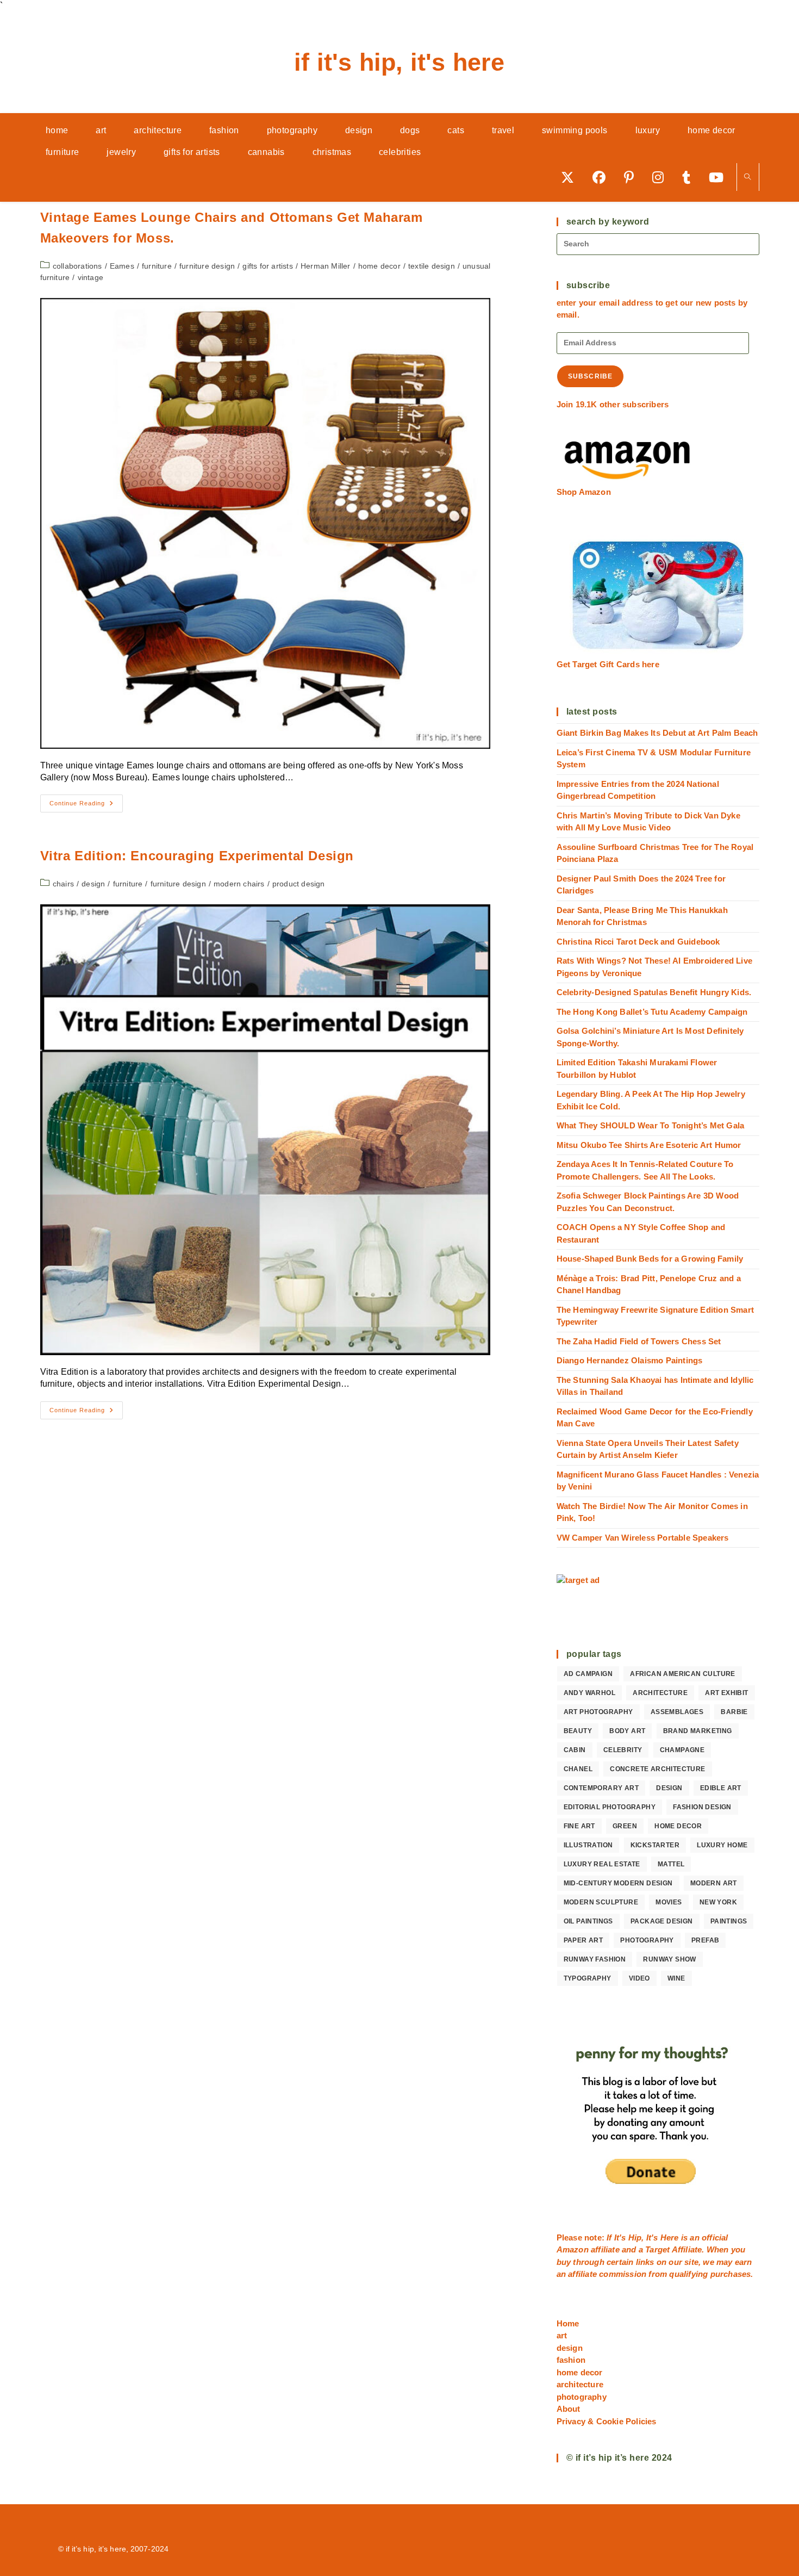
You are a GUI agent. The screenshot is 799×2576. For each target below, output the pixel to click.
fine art (579, 1826)
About (569, 2409)
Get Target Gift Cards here (608, 664)
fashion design (702, 1807)
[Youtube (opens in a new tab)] (720, 177)
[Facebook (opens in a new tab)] (603, 177)
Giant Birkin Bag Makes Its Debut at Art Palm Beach (657, 733)
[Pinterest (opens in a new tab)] (633, 177)
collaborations (77, 266)
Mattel (671, 1864)
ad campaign (588, 1674)
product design (299, 884)
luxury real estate (602, 1864)
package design (662, 1921)
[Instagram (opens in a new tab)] (662, 177)
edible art (721, 1788)
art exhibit (726, 1693)
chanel (578, 1769)
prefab (705, 1940)
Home (568, 2323)
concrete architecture (657, 1769)
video (639, 1978)
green (625, 1826)
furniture (157, 266)
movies (669, 1902)
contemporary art (601, 1788)
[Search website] (748, 178)
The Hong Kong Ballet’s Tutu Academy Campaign (652, 1012)
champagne (682, 1750)
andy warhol (589, 1693)
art (562, 2335)
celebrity (623, 1750)
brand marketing (698, 1731)
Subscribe (591, 376)
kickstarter (655, 1845)
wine (676, 1978)
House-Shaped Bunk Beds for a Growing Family (650, 1259)
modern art (714, 1883)
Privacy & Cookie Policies (607, 2421)
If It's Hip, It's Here (399, 62)
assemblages (677, 1712)
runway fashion (595, 1959)
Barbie (734, 1712)
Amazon (574, 2249)
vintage (90, 277)
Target (657, 2249)
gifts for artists (267, 266)
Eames (122, 266)
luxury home (722, 1845)
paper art (583, 1940)
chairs (63, 884)
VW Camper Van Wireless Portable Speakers (643, 1538)
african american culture (683, 1674)
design (93, 884)
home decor (379, 266)
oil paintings (588, 1921)
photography (647, 1940)
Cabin (575, 1750)
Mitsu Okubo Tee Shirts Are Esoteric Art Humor (649, 1145)
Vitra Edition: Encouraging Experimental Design (197, 856)
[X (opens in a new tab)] (571, 177)
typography (588, 1978)
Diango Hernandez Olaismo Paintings (630, 1360)
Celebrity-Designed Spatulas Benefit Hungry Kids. (654, 992)
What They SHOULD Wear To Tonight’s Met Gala (651, 1125)
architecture (660, 1693)
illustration (588, 1845)
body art (627, 1731)
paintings (729, 1921)
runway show (669, 1959)
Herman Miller (326, 266)
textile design (432, 266)
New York (718, 1902)
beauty (578, 1731)
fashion (571, 2360)
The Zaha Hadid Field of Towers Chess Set (639, 1341)
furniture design (207, 266)
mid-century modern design (618, 1883)
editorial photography (610, 1807)
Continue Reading (86, 806)
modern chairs (239, 884)
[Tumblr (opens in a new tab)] (690, 177)
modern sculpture (601, 1902)
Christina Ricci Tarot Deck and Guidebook (638, 942)
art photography (598, 1712)
